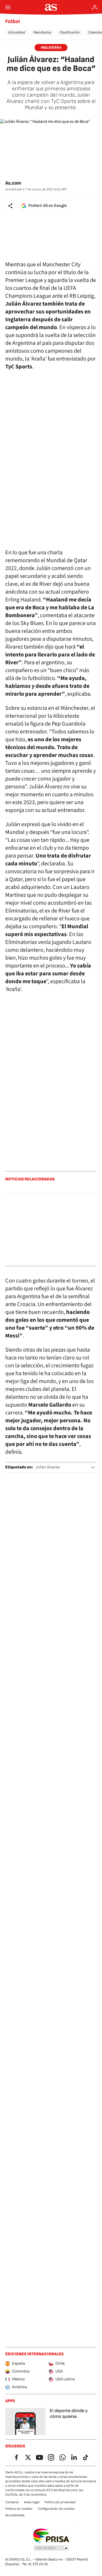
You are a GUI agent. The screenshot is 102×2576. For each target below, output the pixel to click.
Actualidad (17, 32)
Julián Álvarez (48, 1467)
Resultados (42, 32)
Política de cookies (19, 2509)
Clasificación (70, 32)
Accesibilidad (15, 2515)
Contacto (12, 2502)
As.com (13, 183)
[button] (10, 206)
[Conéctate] (95, 7)
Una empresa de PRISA (51, 2536)
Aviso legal (32, 2502)
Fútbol (13, 21)
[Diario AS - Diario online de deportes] (51, 7)
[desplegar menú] (8, 7)
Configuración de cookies (56, 2509)
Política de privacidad (60, 2502)
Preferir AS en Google (48, 206)
